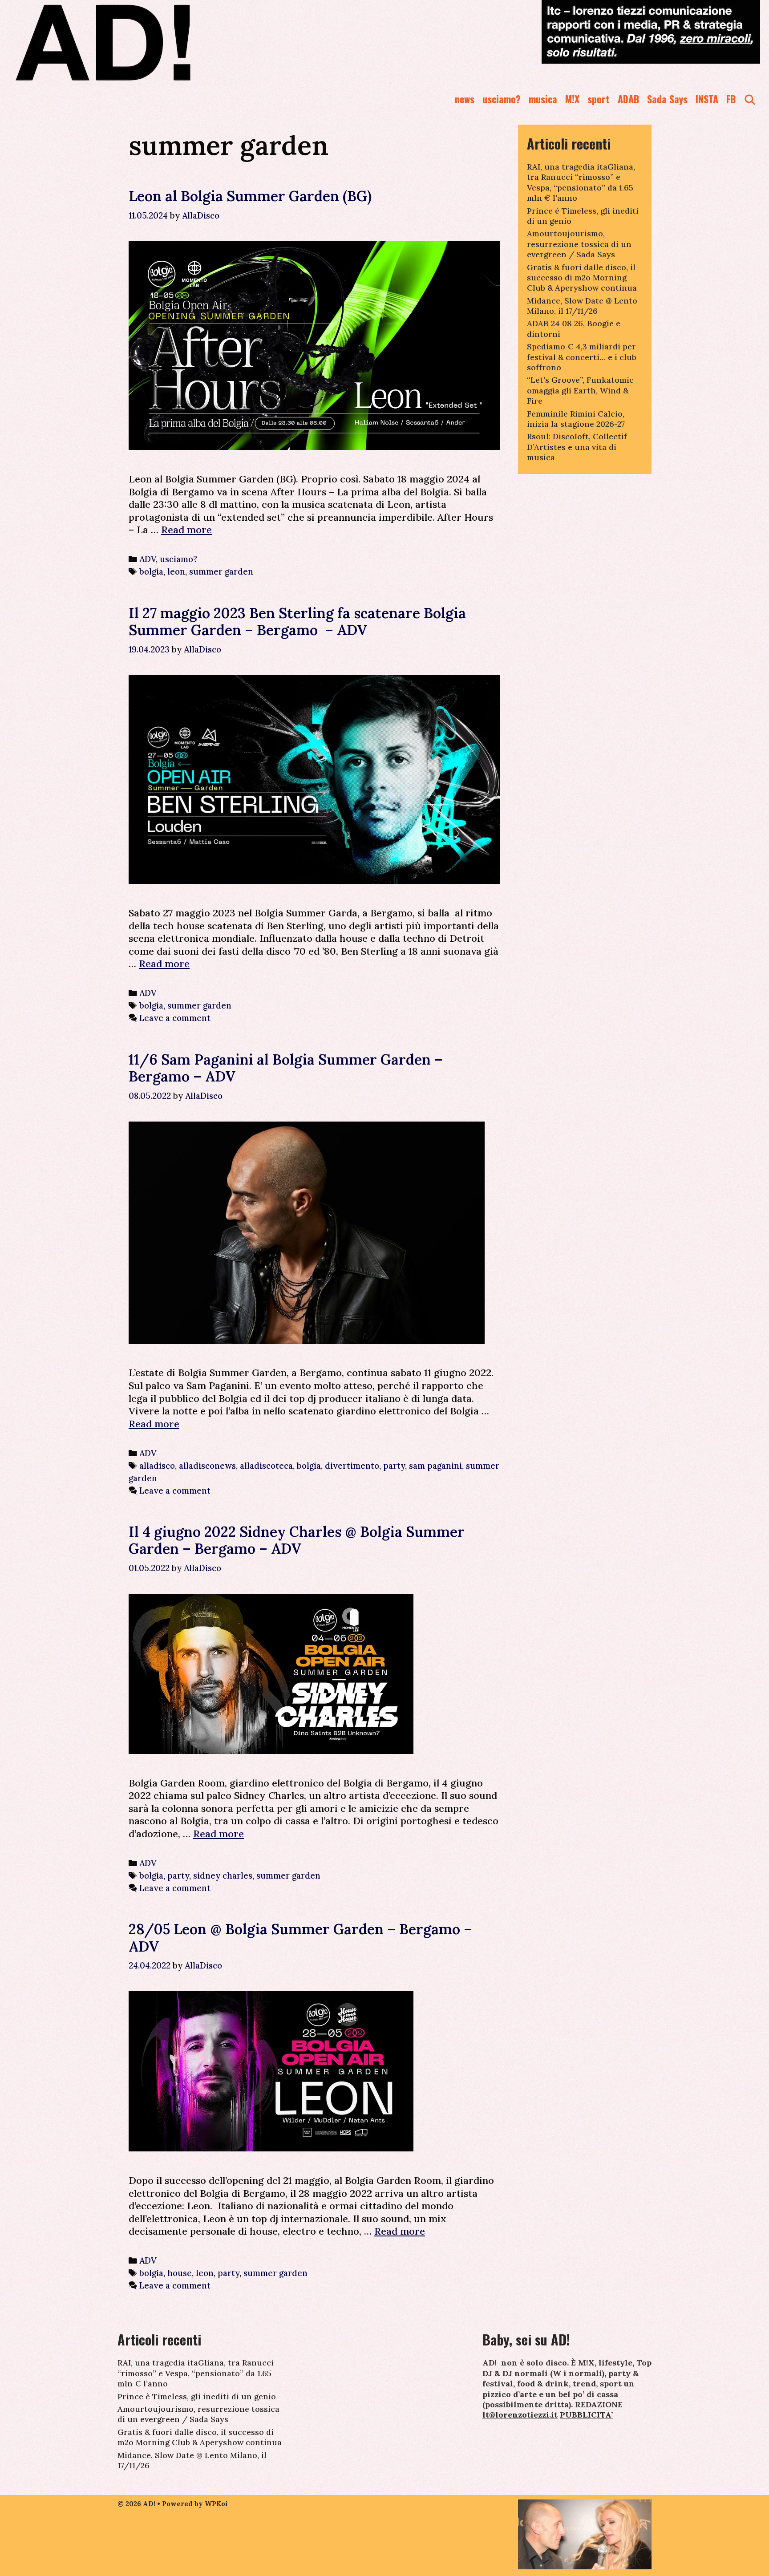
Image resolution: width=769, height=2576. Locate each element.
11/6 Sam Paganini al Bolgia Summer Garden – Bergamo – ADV (286, 1068)
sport (599, 99)
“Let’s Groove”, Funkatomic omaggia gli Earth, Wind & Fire (580, 390)
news (465, 99)
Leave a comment (175, 1018)
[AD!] (135, 42)
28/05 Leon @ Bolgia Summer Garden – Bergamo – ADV (300, 1938)
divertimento (352, 1466)
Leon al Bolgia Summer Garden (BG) (250, 196)
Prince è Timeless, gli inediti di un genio (197, 2396)
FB (731, 99)
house (180, 2273)
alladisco (157, 1466)
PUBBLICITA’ (586, 2415)
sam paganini (435, 1466)
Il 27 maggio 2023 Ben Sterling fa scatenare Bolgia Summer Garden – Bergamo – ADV (297, 622)
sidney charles (223, 1875)
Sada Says (667, 99)
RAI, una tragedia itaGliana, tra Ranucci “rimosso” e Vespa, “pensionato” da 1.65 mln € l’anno (581, 182)
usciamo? (502, 99)
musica (543, 99)
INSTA (707, 99)
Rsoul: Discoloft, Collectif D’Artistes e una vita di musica (577, 447)
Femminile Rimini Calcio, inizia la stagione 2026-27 (576, 419)
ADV (148, 559)
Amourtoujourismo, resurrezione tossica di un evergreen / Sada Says (579, 244)
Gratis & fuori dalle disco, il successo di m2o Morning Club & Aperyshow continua (582, 278)
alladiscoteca (266, 1466)
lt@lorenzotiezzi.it (520, 2415)
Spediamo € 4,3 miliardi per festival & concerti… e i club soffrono (582, 357)
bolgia (151, 571)
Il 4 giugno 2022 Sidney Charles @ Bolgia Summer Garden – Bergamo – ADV (297, 1540)
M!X (572, 99)
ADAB (628, 99)
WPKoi (216, 2504)
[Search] (750, 99)
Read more (186, 530)
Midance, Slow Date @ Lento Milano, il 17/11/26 (582, 306)
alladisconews (207, 1466)
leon (176, 571)
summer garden (221, 571)
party (394, 1466)
